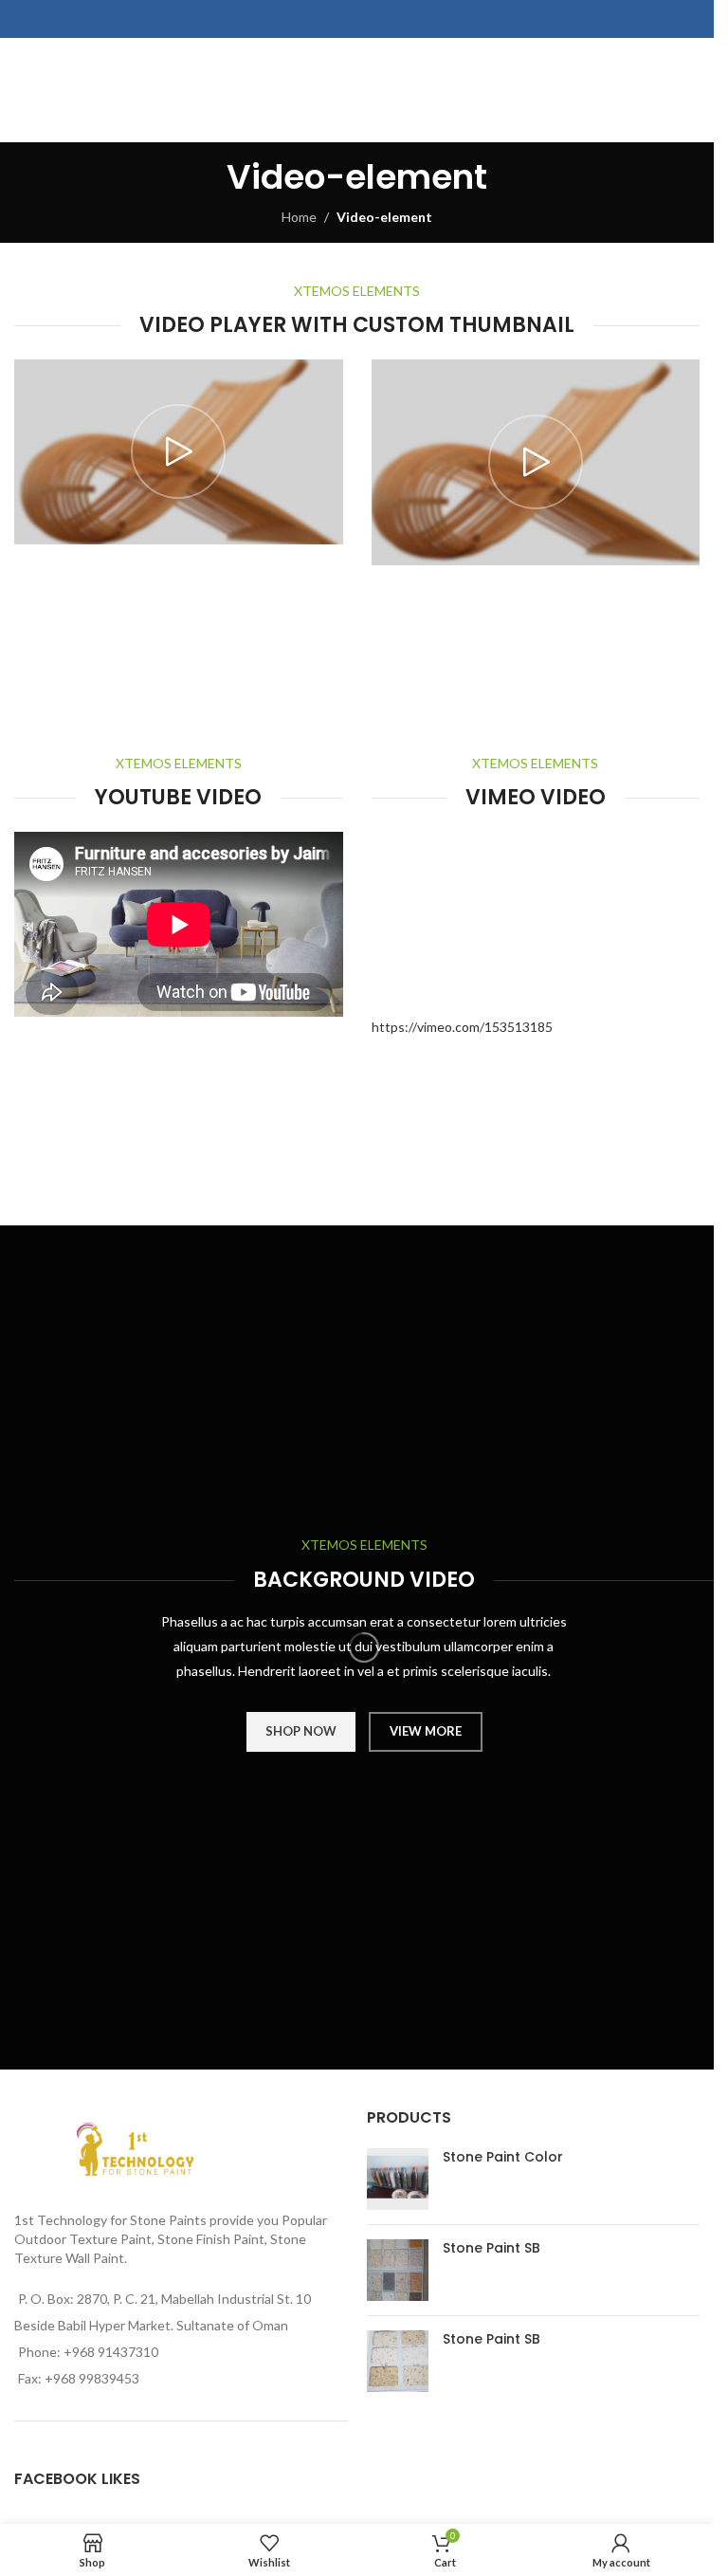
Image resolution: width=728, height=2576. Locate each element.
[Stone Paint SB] (398, 2270)
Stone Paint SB (491, 2248)
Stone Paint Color (503, 2157)
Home (299, 217)
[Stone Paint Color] (398, 2179)
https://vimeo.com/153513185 (462, 1027)
